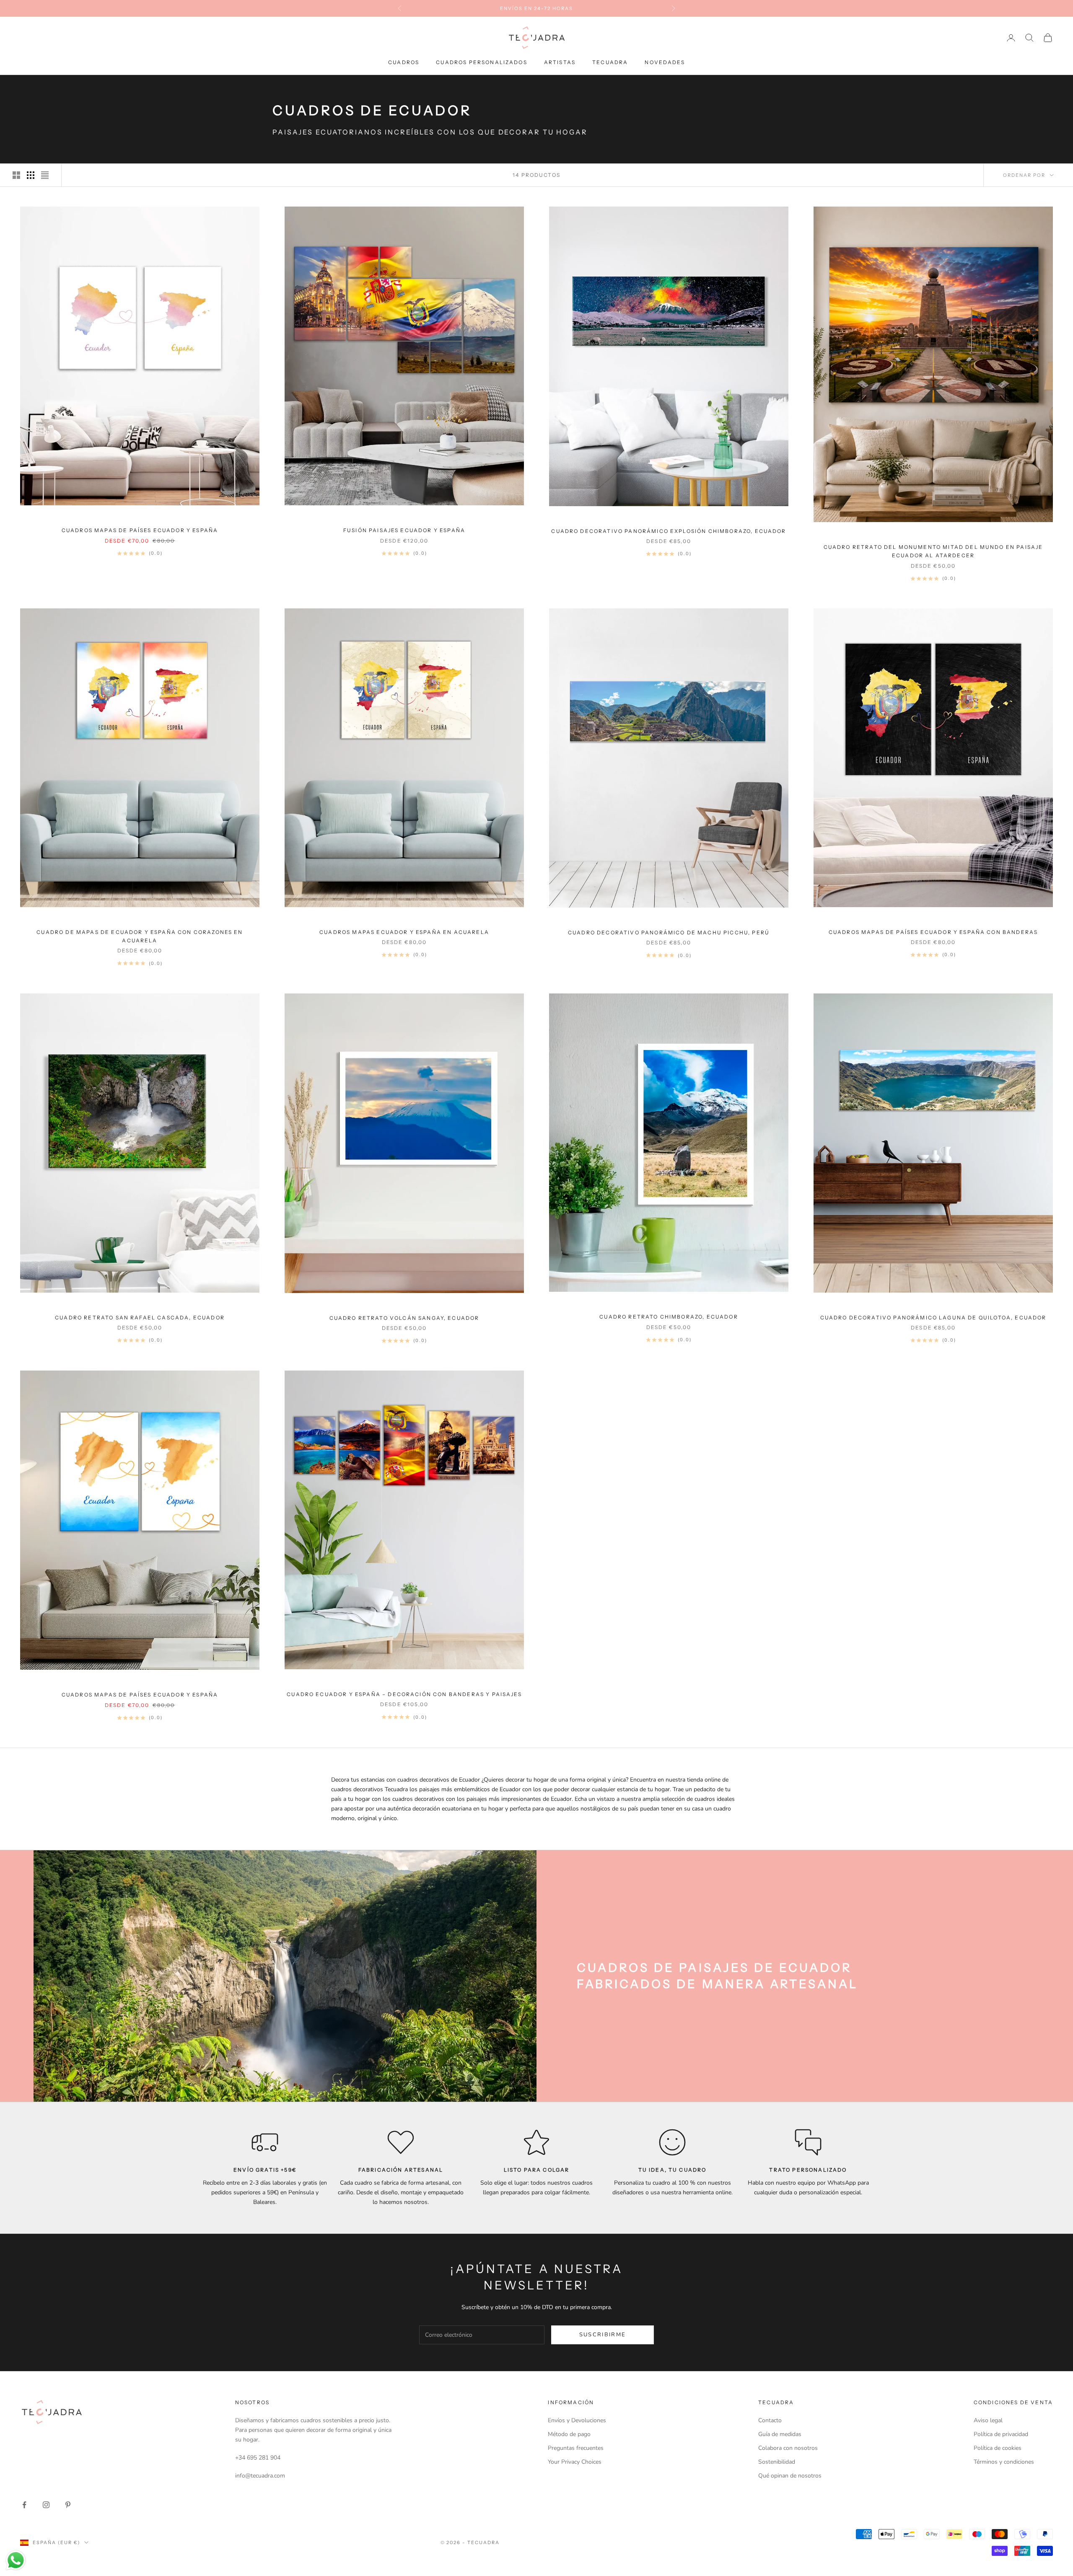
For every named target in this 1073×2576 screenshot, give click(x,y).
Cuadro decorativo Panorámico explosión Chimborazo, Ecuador (669, 531)
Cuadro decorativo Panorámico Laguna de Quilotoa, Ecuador (933, 1318)
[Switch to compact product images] (45, 175)
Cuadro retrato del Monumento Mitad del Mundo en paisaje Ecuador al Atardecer (933, 551)
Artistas (560, 62)
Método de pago (569, 2434)
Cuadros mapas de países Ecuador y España (140, 530)
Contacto (770, 2420)
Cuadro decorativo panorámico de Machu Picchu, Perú (669, 932)
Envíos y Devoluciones (577, 2420)
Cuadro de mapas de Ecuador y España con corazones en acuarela (140, 936)
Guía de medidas (780, 2434)
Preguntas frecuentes (576, 2448)
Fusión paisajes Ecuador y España (404, 530)
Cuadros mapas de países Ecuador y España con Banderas (933, 932)
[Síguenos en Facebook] (24, 2505)
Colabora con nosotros (788, 2448)
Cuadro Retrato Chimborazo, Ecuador (669, 1317)
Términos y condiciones (1004, 2462)
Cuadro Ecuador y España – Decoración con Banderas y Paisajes (404, 1694)
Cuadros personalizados (482, 62)
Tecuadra (610, 62)
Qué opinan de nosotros (790, 2476)
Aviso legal (988, 2420)
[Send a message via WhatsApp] (16, 2560)
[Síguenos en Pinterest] (68, 2505)
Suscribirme (603, 2335)
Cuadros (404, 62)
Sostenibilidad (777, 2462)
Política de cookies (998, 2448)
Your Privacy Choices (575, 2462)
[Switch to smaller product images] (31, 175)
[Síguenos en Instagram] (46, 2505)
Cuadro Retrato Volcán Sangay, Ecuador (404, 1318)
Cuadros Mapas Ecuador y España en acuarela (404, 932)
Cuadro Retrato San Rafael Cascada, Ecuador (140, 1318)
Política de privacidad (1001, 2434)
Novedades (665, 62)
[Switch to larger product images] (16, 175)
